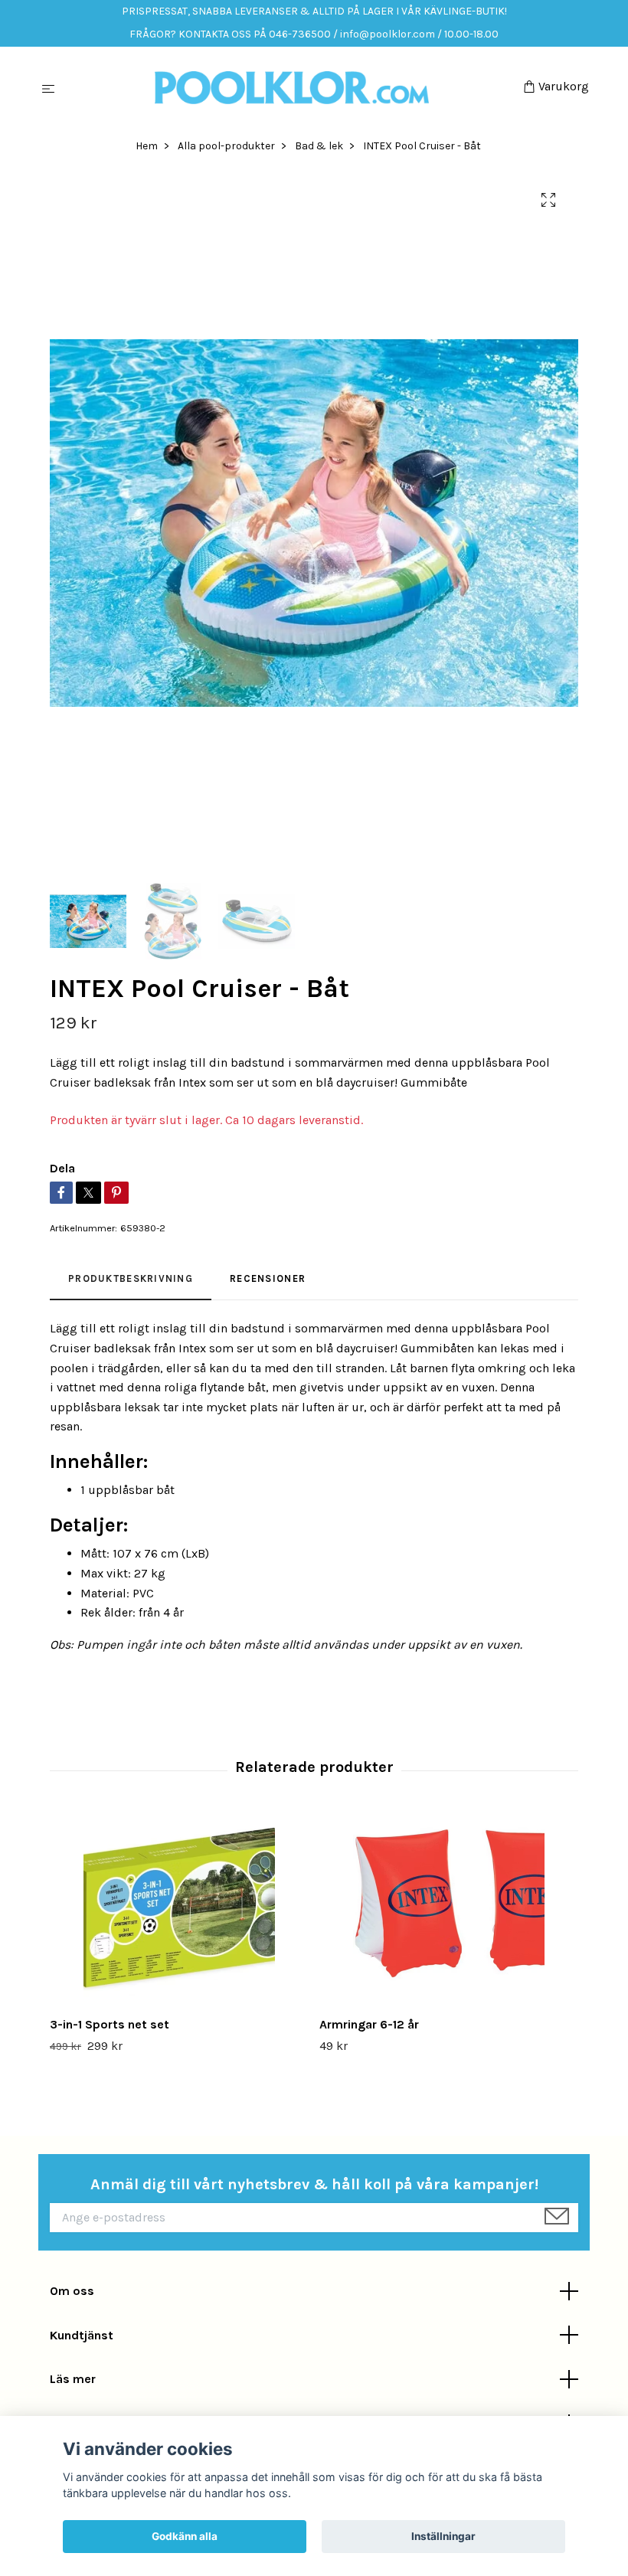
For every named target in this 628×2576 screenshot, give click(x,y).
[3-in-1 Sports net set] (179, 1909)
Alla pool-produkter (226, 146)
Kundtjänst (82, 2335)
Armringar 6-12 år (369, 2024)
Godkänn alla (185, 2536)
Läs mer (73, 2379)
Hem (147, 146)
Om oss (72, 2291)
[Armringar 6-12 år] (448, 1909)
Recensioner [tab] (268, 1278)
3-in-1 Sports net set (110, 2024)
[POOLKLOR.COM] (292, 88)
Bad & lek (319, 146)
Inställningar (443, 2536)
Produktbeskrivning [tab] (131, 1278)
